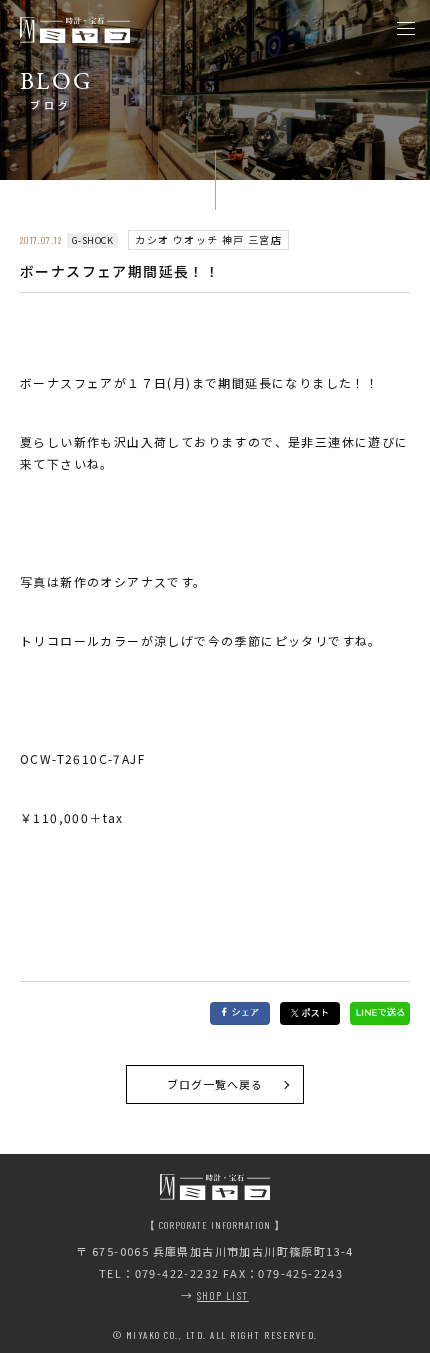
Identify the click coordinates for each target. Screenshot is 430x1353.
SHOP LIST (223, 1295)
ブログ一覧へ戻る (215, 1084)
